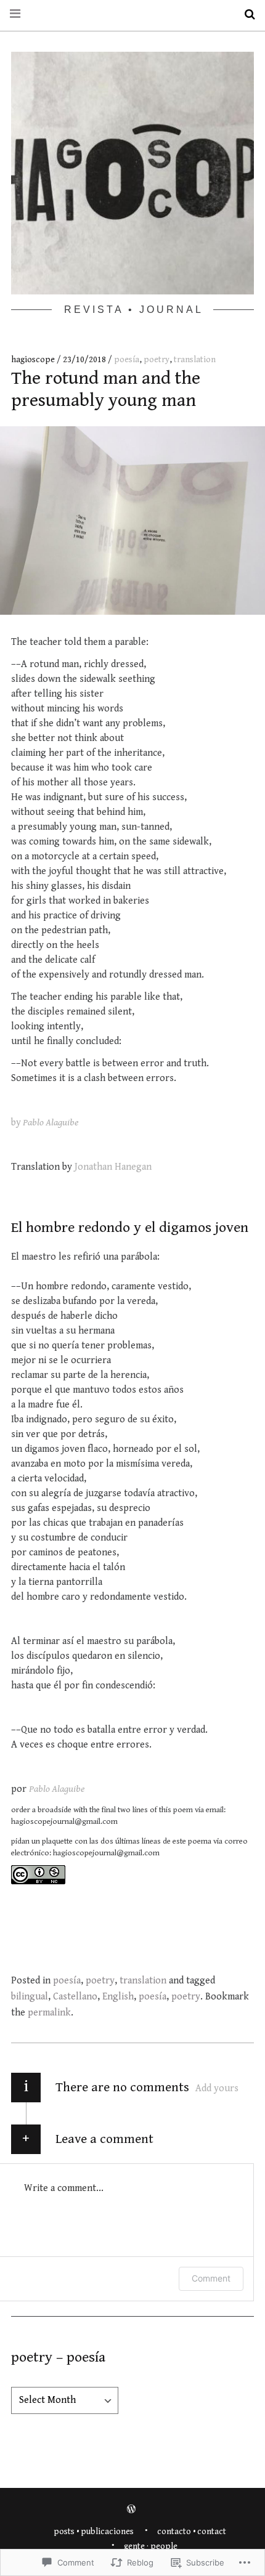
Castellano (75, 1997)
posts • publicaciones (94, 2532)
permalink (49, 2013)
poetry (157, 360)
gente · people (151, 2546)
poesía (127, 360)
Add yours (217, 2088)
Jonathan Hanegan (113, 1167)
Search (245, 14)
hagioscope (34, 360)
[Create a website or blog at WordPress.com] (131, 2510)
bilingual (30, 1997)
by (45, 1123)
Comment (211, 2278)
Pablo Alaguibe (57, 1789)
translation (195, 360)
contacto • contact (192, 2532)
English (118, 1997)
